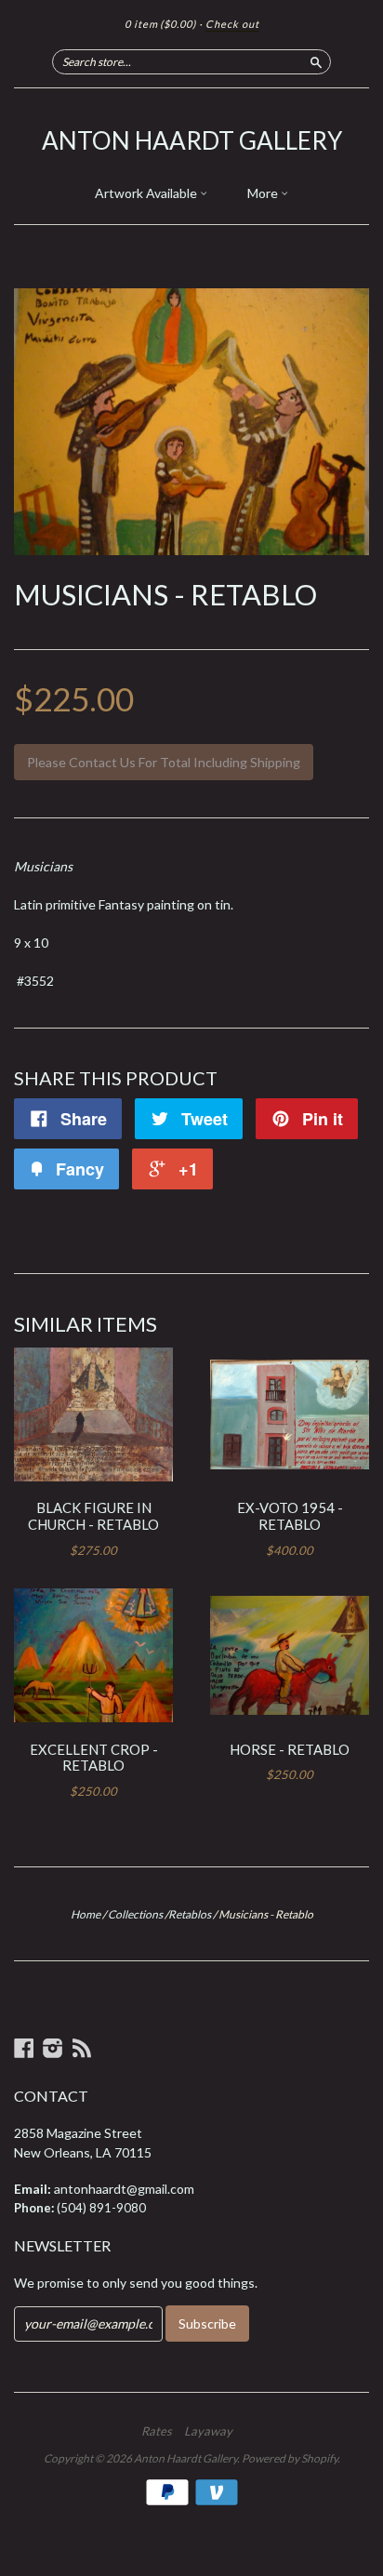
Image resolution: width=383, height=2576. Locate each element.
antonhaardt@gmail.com (124, 2189)
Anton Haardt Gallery (192, 140)
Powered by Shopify (290, 2458)
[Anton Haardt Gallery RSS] (82, 2048)
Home (86, 1914)
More (264, 193)
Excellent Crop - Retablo (94, 1758)
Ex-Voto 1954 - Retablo (290, 1516)
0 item (160, 24)
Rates (157, 2431)
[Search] (316, 61)
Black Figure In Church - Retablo (93, 1516)
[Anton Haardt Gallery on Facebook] (24, 2048)
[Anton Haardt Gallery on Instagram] (53, 2048)
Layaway (208, 2431)
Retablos (190, 1914)
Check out (232, 24)
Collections (135, 1914)
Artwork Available (147, 193)
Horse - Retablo (290, 1749)
